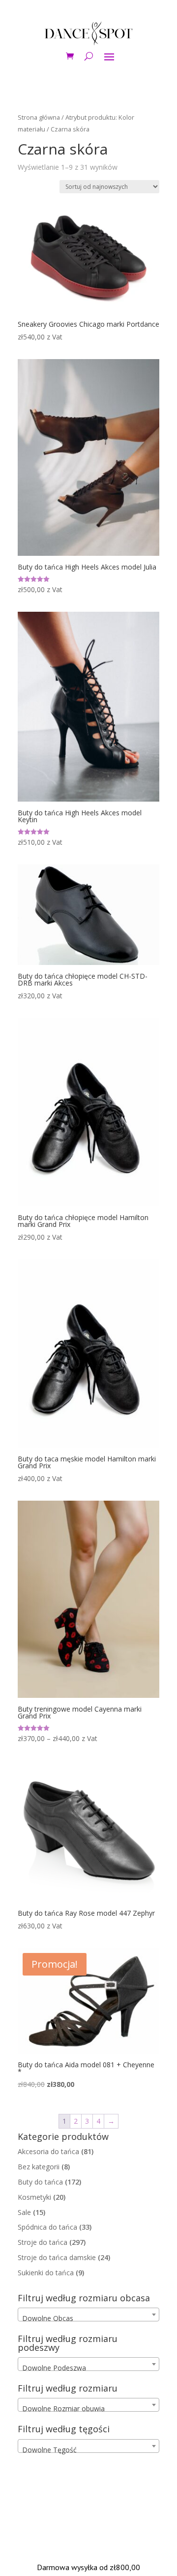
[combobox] (88, 2315)
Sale (24, 2212)
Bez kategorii (39, 2167)
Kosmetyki (34, 2197)
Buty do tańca (40, 2182)
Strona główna (39, 117)
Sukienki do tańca (46, 2273)
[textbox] (88, 2318)
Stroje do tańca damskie (57, 2257)
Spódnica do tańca (47, 2227)
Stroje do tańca (43, 2242)
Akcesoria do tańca (48, 2151)
